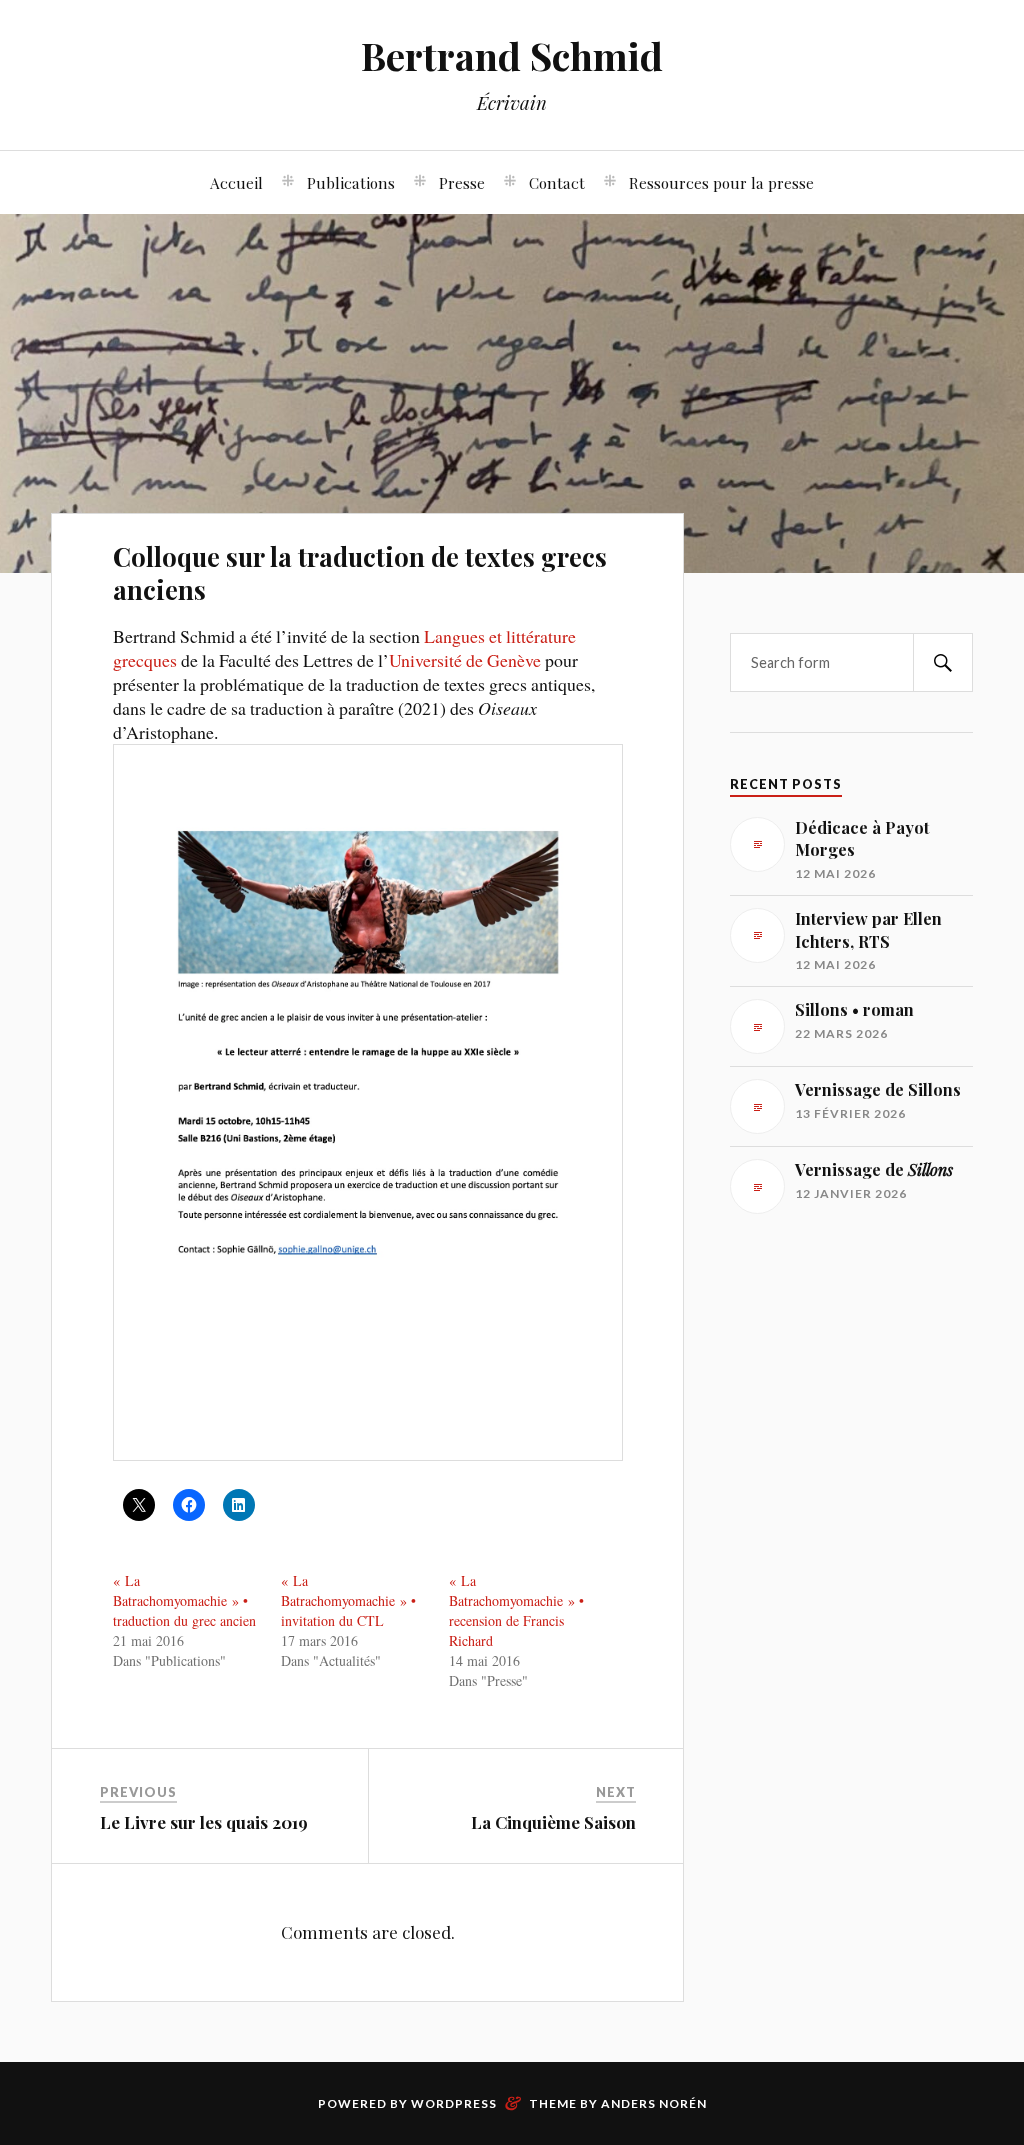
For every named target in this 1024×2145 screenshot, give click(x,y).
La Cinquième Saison (553, 1822)
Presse (462, 182)
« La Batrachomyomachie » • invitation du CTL (348, 1600)
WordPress (454, 2103)
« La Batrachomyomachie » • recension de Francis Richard (516, 1610)
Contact (557, 182)
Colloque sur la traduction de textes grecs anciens (360, 572)
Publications (351, 182)
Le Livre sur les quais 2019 (204, 1822)
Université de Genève (465, 660)
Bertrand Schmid (512, 55)
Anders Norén (654, 2103)
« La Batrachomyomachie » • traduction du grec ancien (184, 1600)
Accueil (236, 182)
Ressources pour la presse (721, 182)
